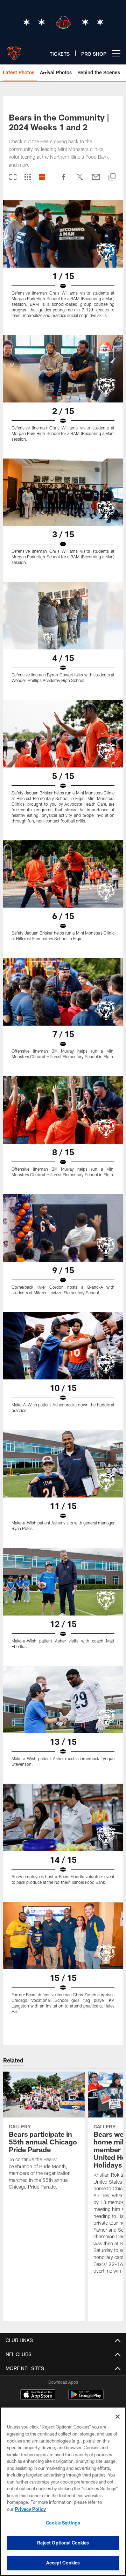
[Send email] (96, 180)
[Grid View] (27, 177)
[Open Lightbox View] (63, 263)
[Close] (118, 2417)
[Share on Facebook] (64, 180)
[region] (63, 2491)
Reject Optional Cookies (63, 2543)
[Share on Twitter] (80, 180)
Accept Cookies (63, 2563)
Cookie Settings (63, 2523)
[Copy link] (112, 177)
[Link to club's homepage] (14, 50)
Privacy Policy (30, 2509)
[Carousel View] (13, 177)
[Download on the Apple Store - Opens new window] (38, 2395)
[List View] (42, 177)
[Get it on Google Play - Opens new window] (86, 2398)
